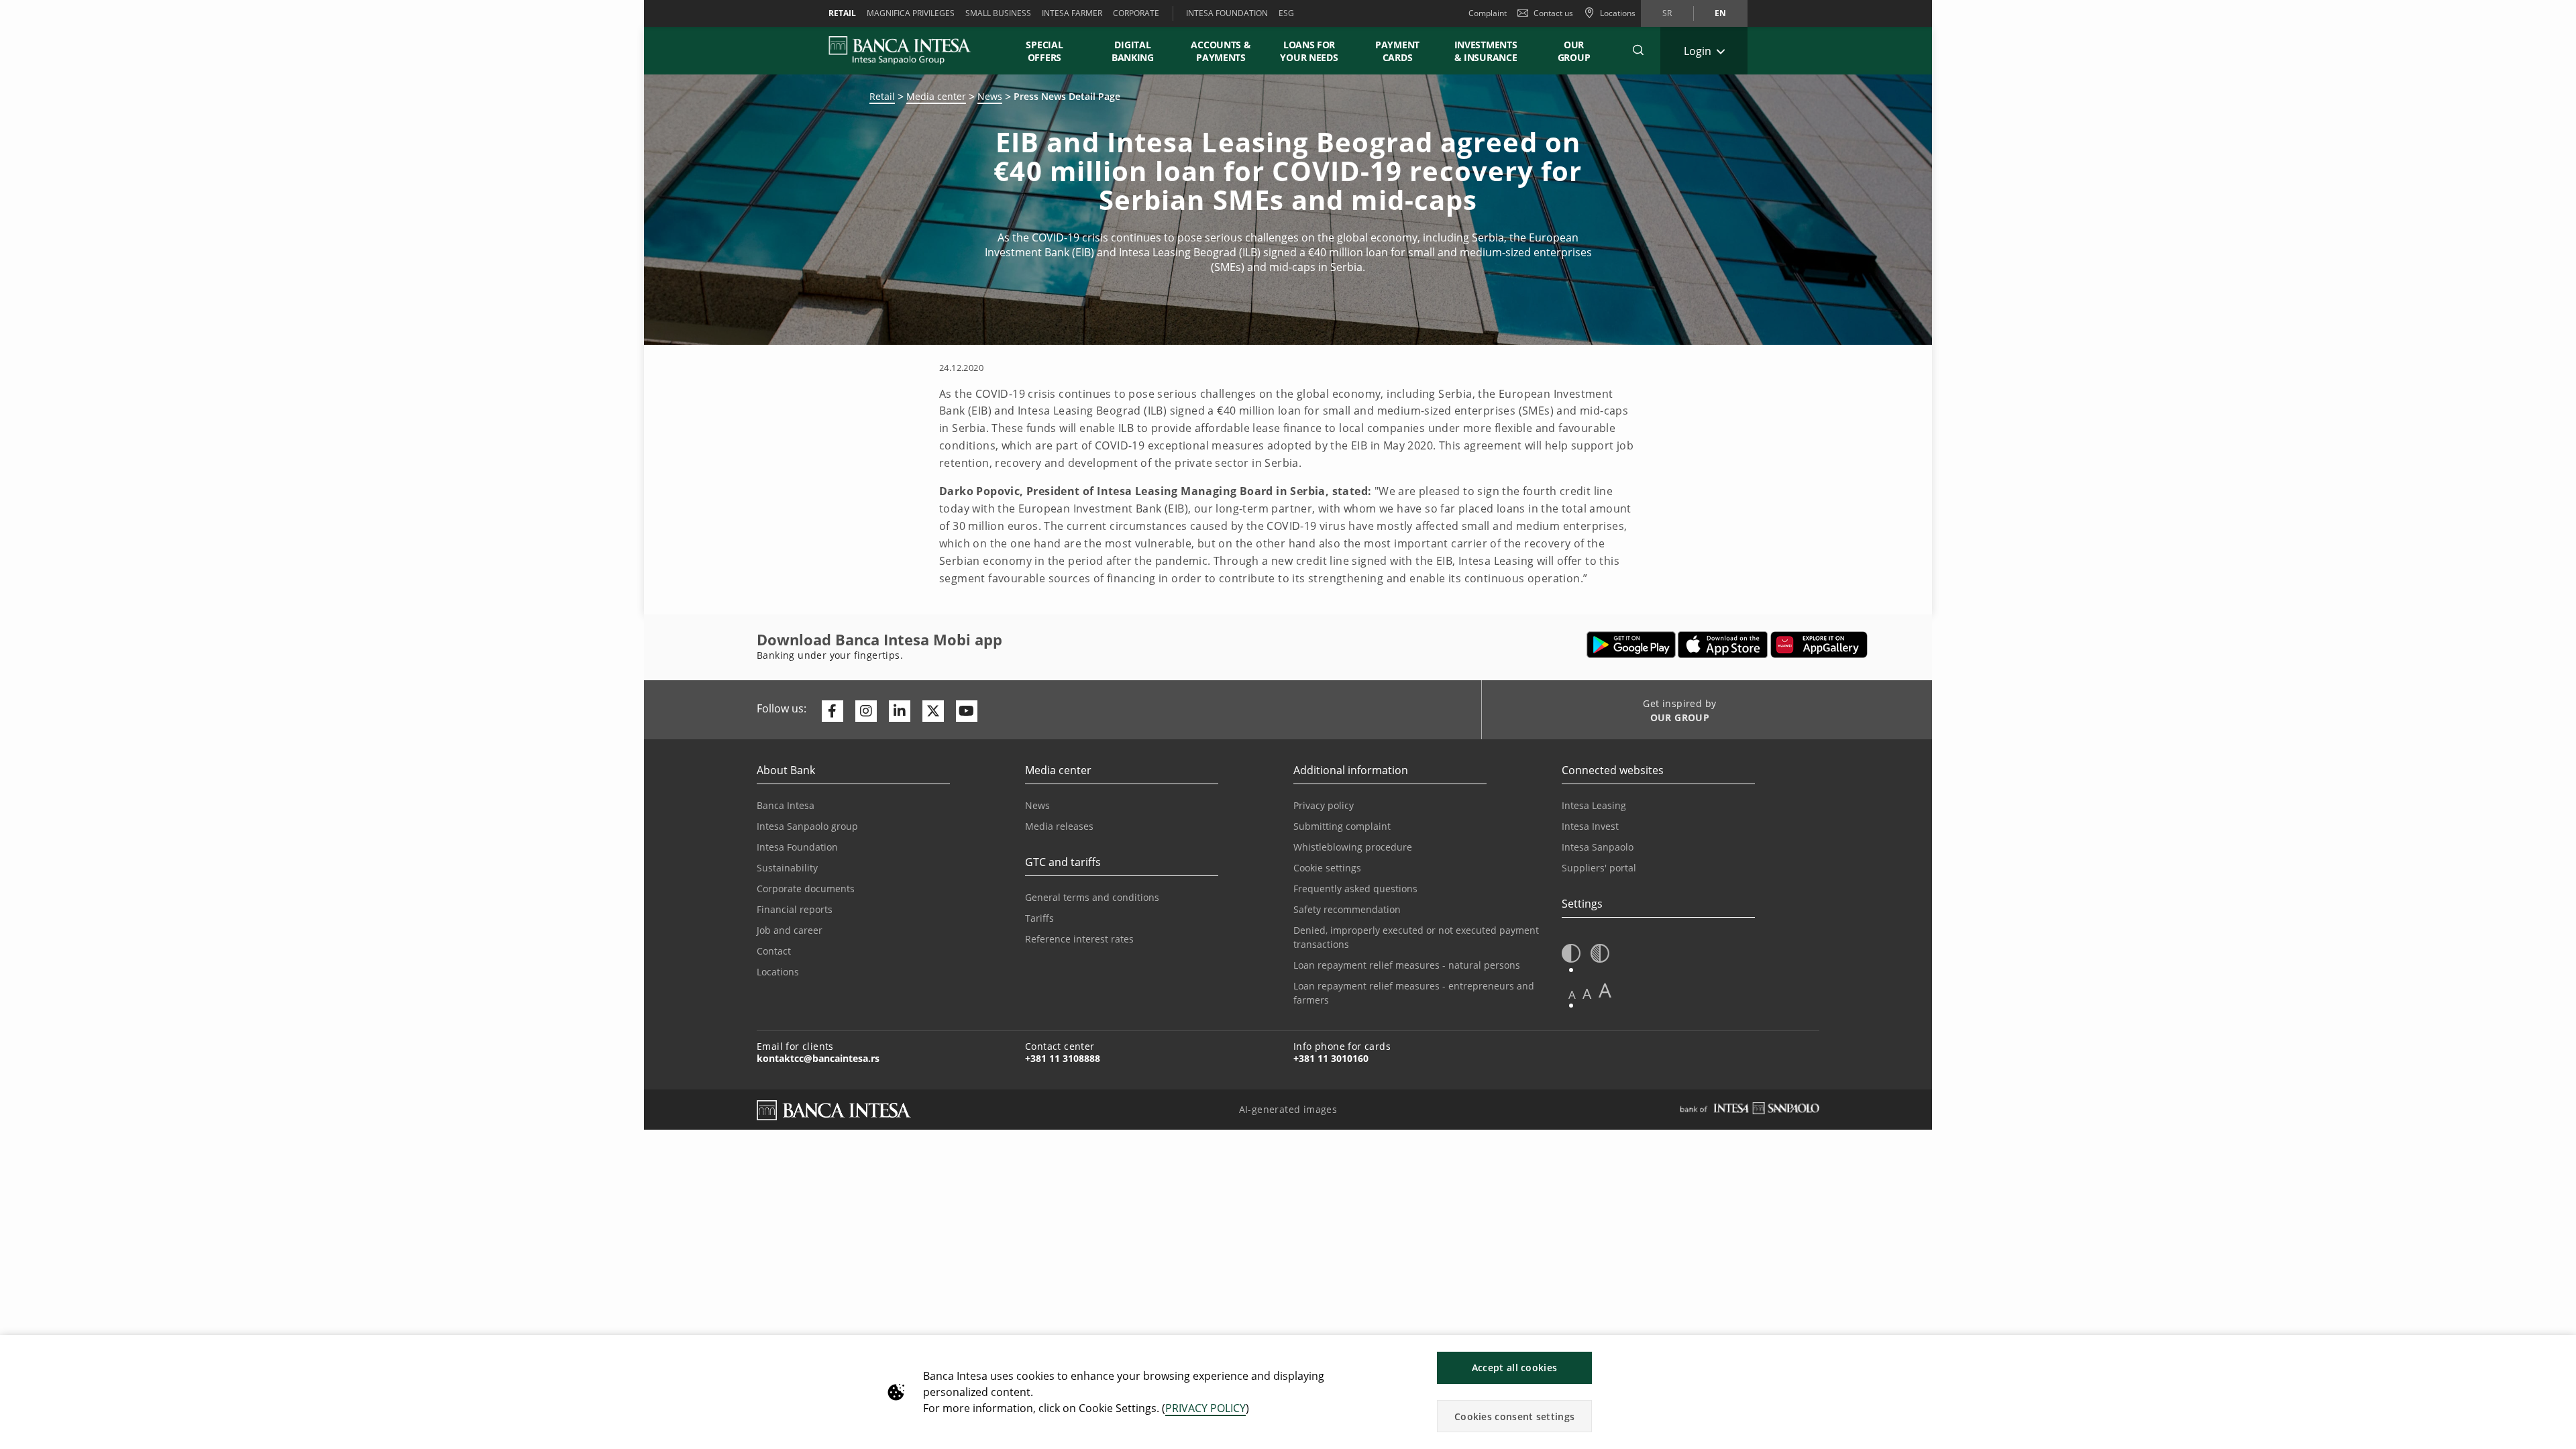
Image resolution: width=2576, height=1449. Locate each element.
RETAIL (842, 13)
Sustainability (787, 868)
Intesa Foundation (797, 847)
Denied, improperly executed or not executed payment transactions (1416, 937)
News (990, 96)
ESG (1286, 13)
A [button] (1572, 995)
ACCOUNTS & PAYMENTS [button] (1221, 51)
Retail (882, 96)
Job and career (790, 930)
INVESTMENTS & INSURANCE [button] (1486, 51)
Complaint (1488, 13)
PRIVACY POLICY (1205, 1408)
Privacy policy (1324, 805)
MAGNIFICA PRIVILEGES (911, 13)
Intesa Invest (1590, 826)
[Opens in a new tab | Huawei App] (1819, 645)
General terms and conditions (1092, 897)
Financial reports (795, 909)
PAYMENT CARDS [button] (1397, 51)
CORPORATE (1136, 13)
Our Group (1574, 51)
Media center (936, 96)
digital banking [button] (1133, 51)
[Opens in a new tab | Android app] (1631, 645)
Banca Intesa (786, 805)
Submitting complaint (1342, 826)
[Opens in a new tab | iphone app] (1723, 645)
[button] (1638, 50)
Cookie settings (1327, 868)
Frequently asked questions (1355, 889)
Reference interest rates (1079, 939)
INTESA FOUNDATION (1227, 13)
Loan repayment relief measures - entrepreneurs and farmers (1414, 993)
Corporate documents (806, 889)
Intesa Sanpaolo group (807, 826)
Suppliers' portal (1599, 868)
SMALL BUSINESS (998, 13)
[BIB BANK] (908, 50)
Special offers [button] (1044, 51)
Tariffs (1039, 918)
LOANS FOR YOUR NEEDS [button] (1309, 51)
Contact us (1553, 13)
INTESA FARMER (1072, 13)
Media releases (1059, 826)
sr (1667, 13)
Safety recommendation (1347, 909)
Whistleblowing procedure (1353, 847)
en (1720, 13)
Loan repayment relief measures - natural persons (1407, 965)
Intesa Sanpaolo (1598, 847)
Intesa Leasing (1594, 805)
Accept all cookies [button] (1514, 1367)
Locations (778, 972)
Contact (774, 951)
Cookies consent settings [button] (1514, 1416)
